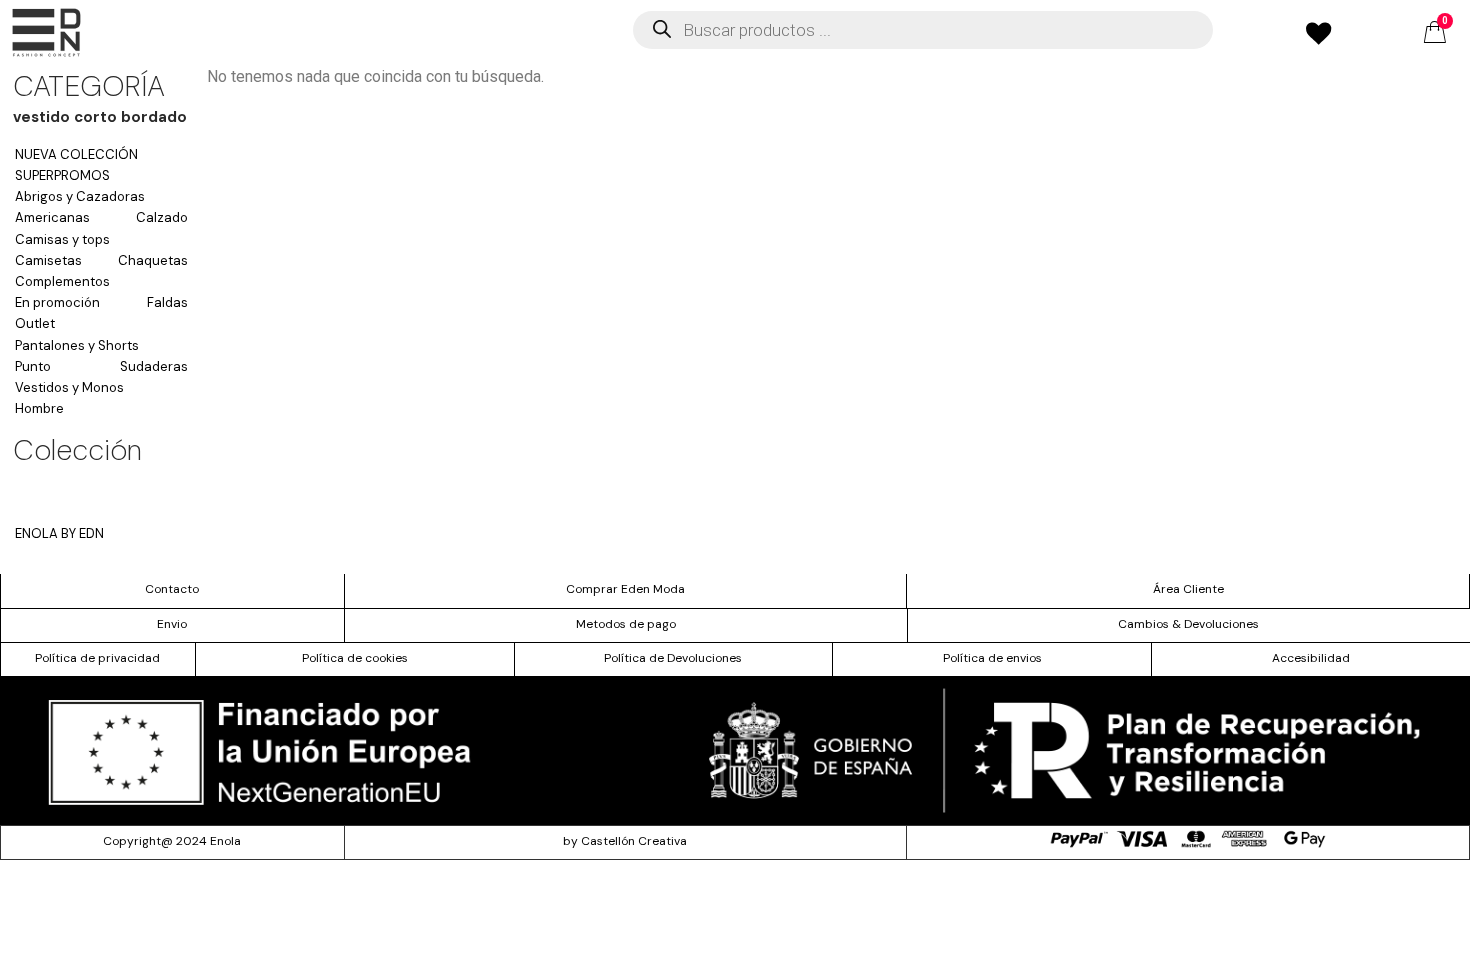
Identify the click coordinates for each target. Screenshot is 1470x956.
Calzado (162, 217)
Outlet (35, 323)
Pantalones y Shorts (77, 345)
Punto (33, 366)
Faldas (167, 302)
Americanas (52, 217)
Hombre (39, 408)
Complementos (62, 281)
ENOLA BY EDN (59, 533)
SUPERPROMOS (62, 175)
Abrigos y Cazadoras (80, 196)
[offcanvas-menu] (46, 32)
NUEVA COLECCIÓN (76, 154)
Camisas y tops (62, 239)
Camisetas (48, 260)
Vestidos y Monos (69, 387)
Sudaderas (154, 366)
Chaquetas (153, 260)
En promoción (57, 302)
